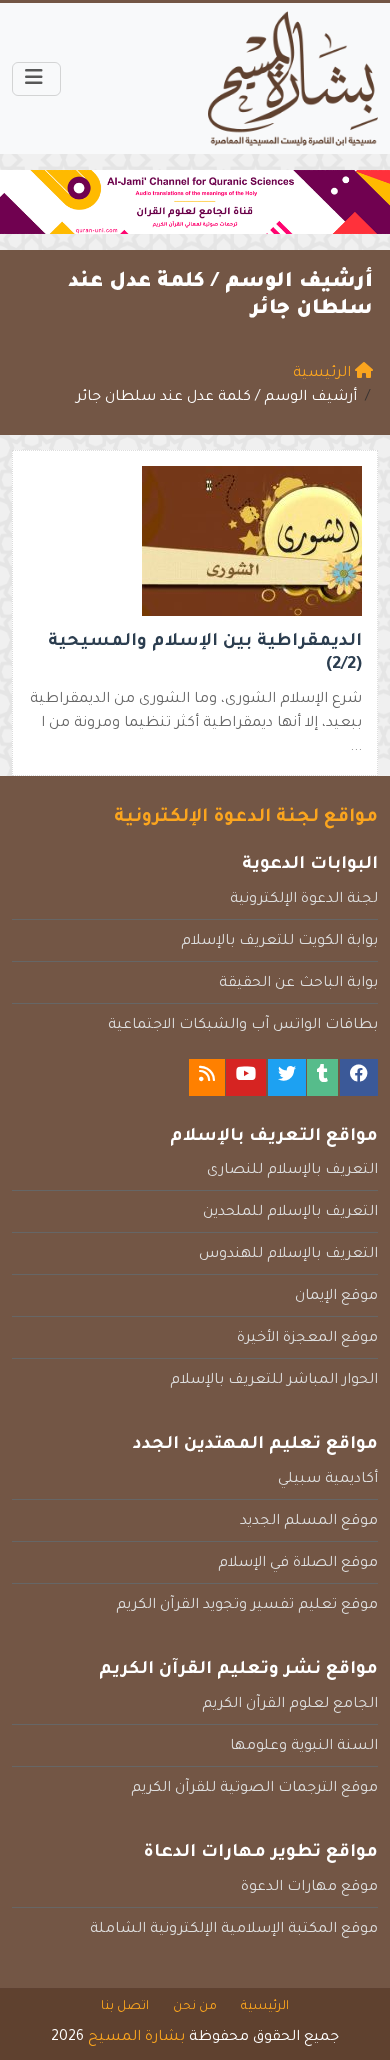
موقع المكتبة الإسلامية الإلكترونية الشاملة (234, 1930)
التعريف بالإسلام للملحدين (290, 1213)
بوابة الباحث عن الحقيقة (298, 984)
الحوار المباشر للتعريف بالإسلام (274, 1381)
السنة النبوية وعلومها (304, 1747)
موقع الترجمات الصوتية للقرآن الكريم (254, 1789)
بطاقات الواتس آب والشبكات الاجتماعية (243, 1026)
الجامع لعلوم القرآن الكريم (290, 1705)
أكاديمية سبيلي (328, 1480)
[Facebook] (359, 1077)
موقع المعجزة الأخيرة (307, 1339)
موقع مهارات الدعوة (309, 1888)
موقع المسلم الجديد (309, 1522)
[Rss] (207, 1077)
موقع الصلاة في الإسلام (298, 1564)
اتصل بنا (125, 2007)
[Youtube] (246, 1077)
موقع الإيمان (336, 1297)
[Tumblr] (322, 1077)
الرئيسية (265, 2007)
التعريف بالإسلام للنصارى (292, 1171)
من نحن (195, 2007)
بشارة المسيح (136, 2038)
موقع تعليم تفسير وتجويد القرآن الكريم (247, 1606)
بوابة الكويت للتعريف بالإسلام (279, 942)
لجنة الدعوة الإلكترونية (304, 900)
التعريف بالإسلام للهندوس (288, 1255)
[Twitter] (287, 1077)
